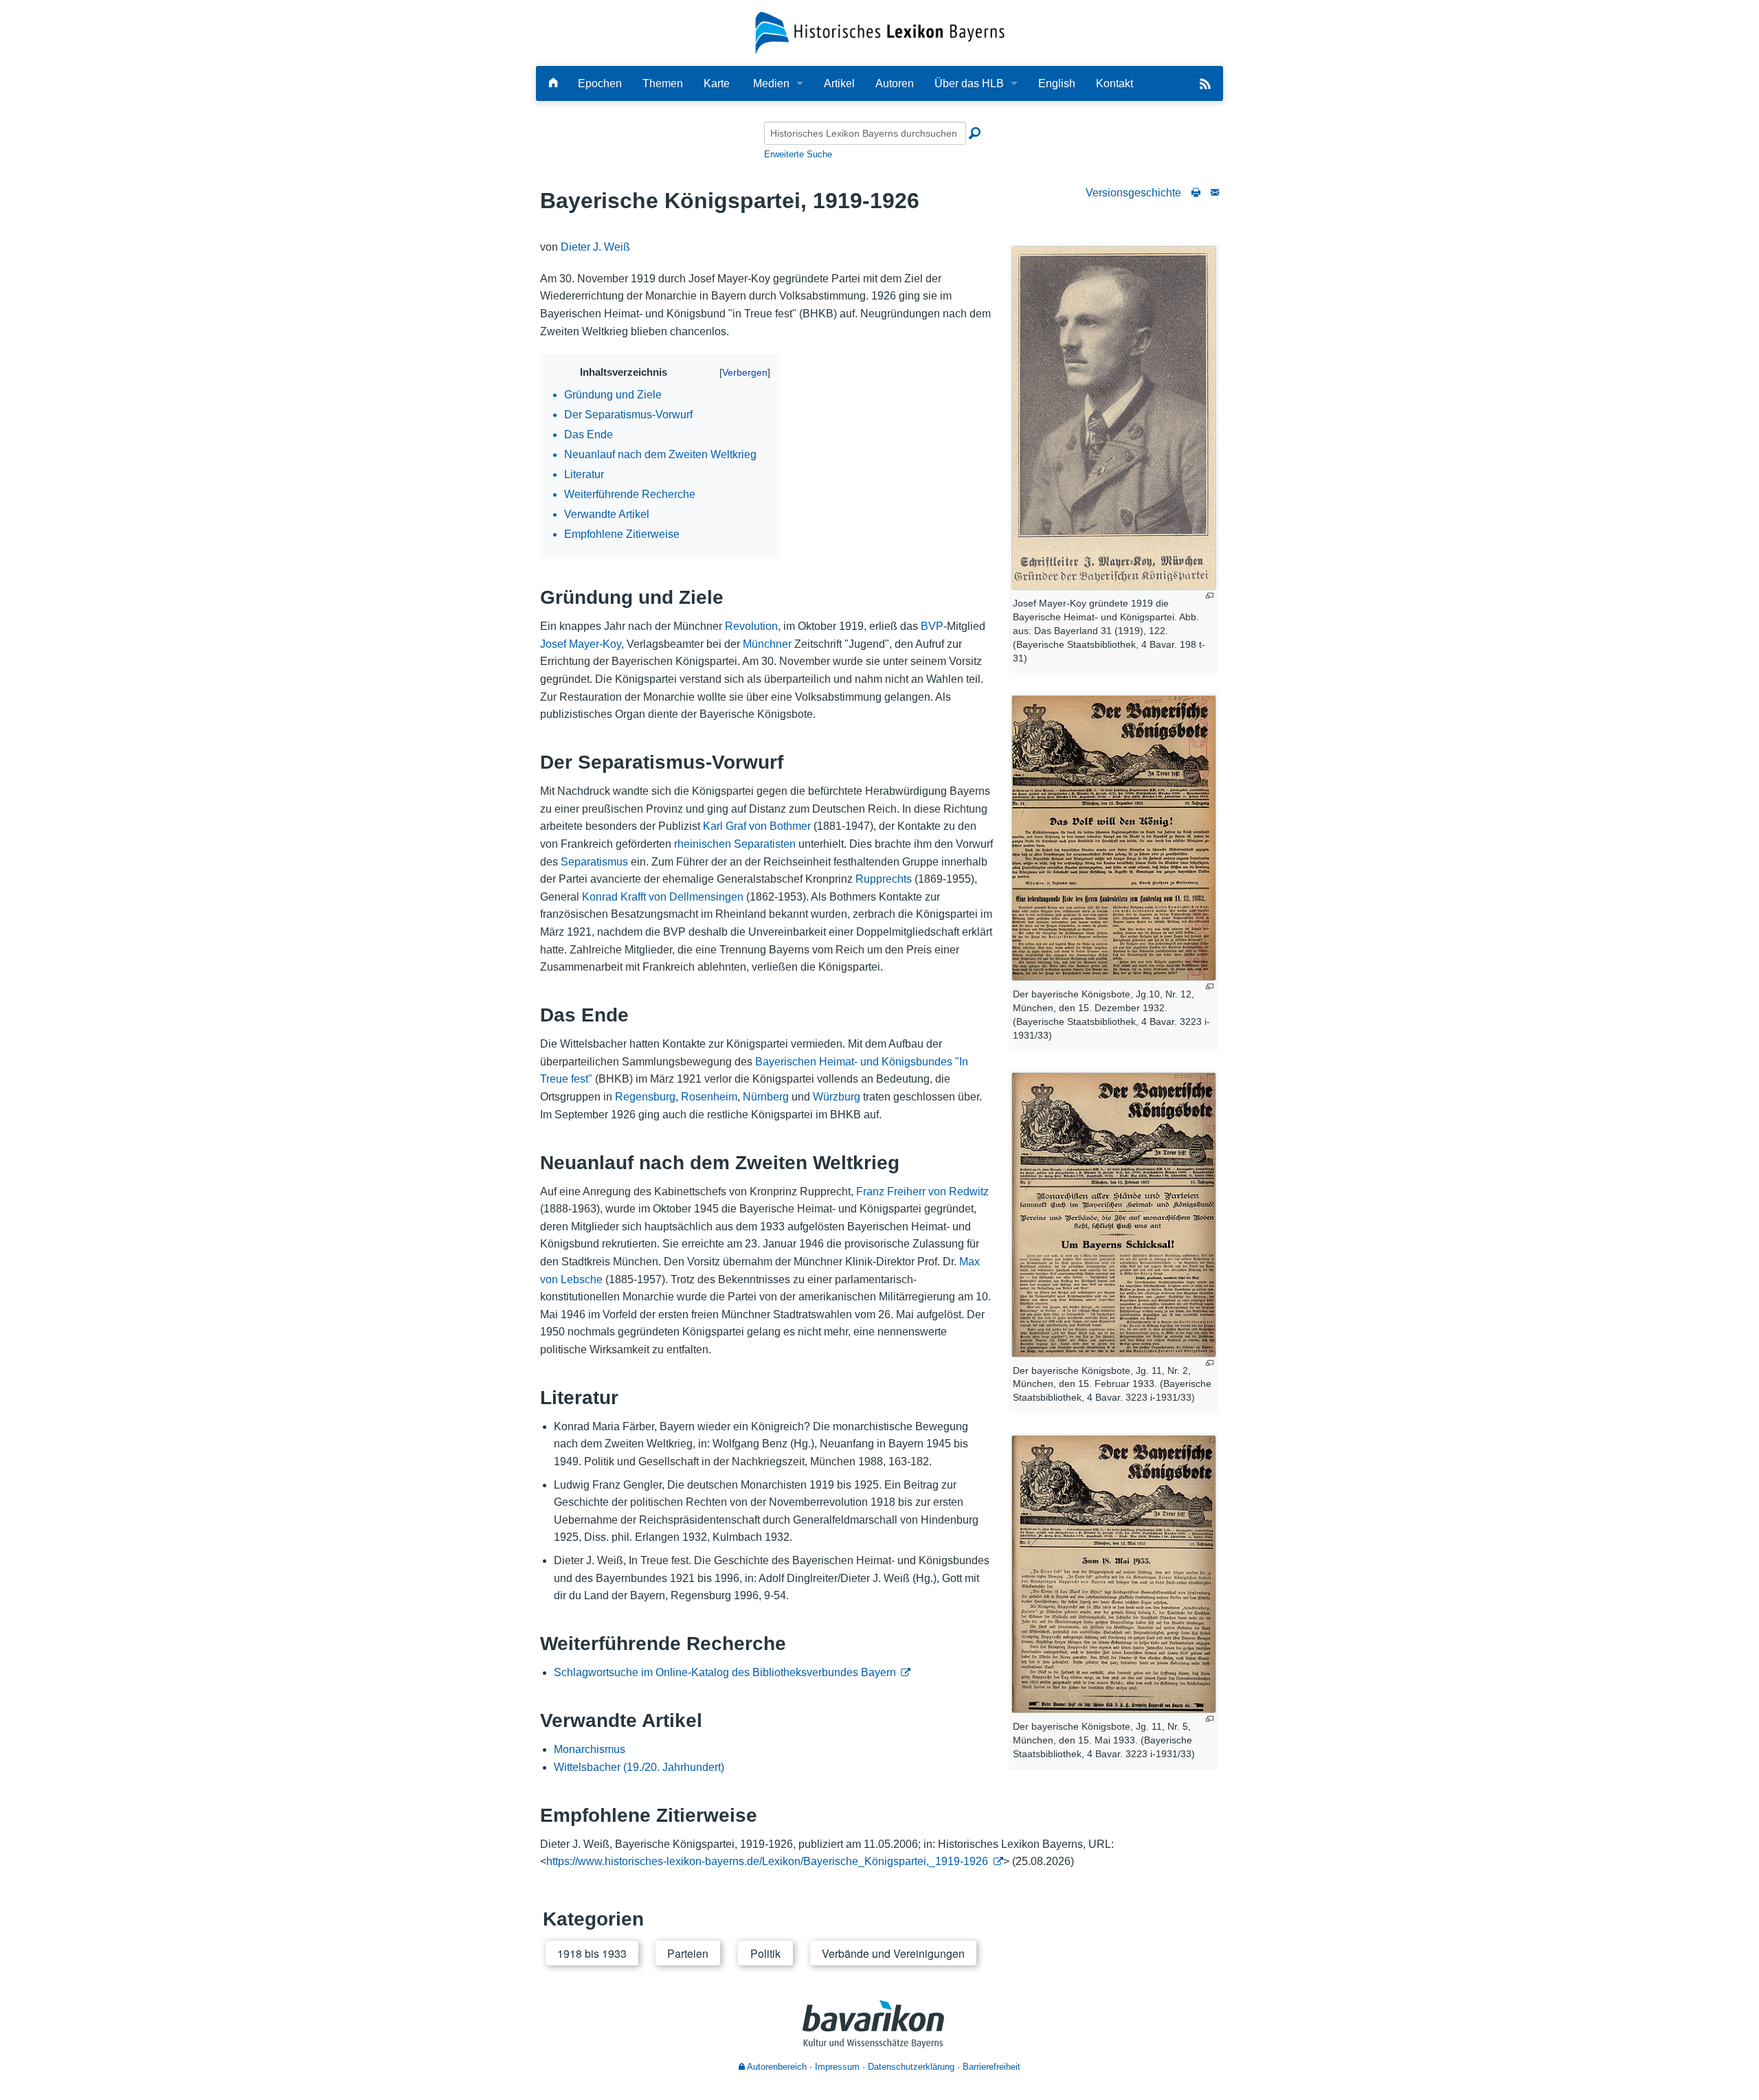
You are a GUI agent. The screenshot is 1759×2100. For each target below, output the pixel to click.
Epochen (600, 83)
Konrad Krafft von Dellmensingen (663, 897)
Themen (663, 83)
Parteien (688, 1953)
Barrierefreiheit (991, 2067)
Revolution (751, 626)
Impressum (837, 2067)
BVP (932, 626)
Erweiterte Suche (798, 154)
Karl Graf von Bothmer (757, 826)
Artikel (839, 83)
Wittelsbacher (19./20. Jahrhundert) (639, 1767)
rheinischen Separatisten (735, 844)
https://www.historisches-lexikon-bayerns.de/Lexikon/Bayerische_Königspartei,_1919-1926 (767, 1861)
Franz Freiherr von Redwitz (922, 1192)
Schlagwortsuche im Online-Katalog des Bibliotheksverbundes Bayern (725, 1672)
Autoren (895, 83)
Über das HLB (969, 83)
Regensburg (645, 1097)
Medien (771, 83)
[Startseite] (880, 32)
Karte (717, 83)
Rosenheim (709, 1097)
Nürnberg (766, 1097)
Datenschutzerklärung (911, 2067)
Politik (765, 1953)
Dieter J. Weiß (595, 247)
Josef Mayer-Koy (581, 644)
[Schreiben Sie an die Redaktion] (1215, 193)
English (1057, 83)
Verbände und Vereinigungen (893, 1953)
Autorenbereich (776, 2067)
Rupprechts (884, 879)
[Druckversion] (1196, 193)
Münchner (767, 644)
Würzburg (837, 1097)
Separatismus (594, 862)
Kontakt (1114, 83)
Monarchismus (590, 1749)
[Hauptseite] (553, 83)
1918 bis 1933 (592, 1953)
